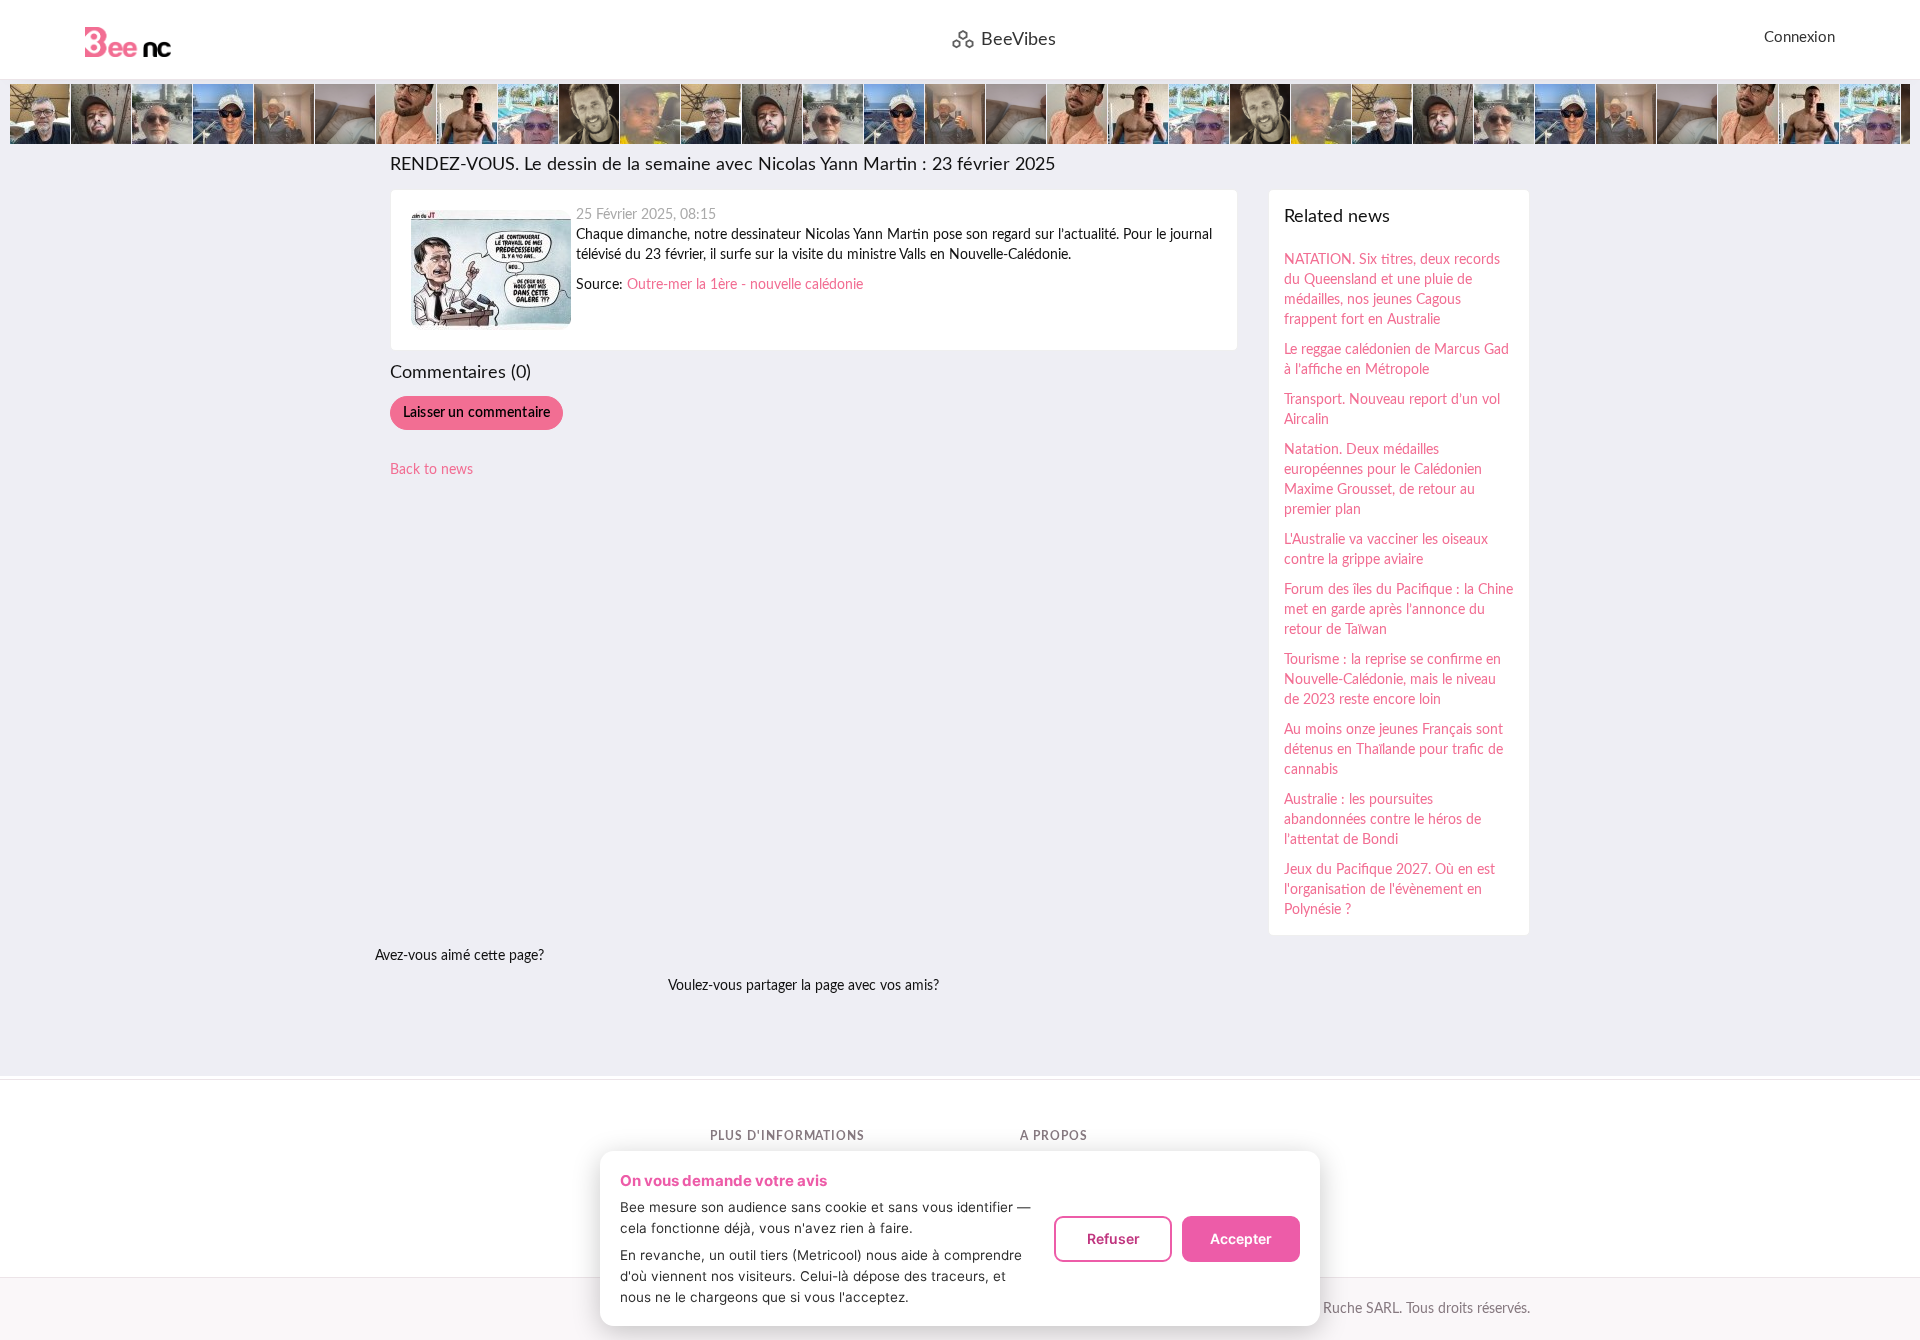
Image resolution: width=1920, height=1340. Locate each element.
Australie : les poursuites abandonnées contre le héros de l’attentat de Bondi (1382, 820)
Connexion (1799, 37)
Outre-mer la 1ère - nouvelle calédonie (745, 285)
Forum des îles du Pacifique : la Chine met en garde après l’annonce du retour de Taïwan (1398, 610)
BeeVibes (1018, 40)
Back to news (431, 470)
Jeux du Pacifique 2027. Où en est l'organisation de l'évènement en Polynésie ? (1389, 890)
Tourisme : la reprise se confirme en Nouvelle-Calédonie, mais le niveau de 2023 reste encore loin (1392, 680)
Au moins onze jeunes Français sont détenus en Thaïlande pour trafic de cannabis (1393, 750)
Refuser (1113, 1238)
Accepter (1241, 1238)
